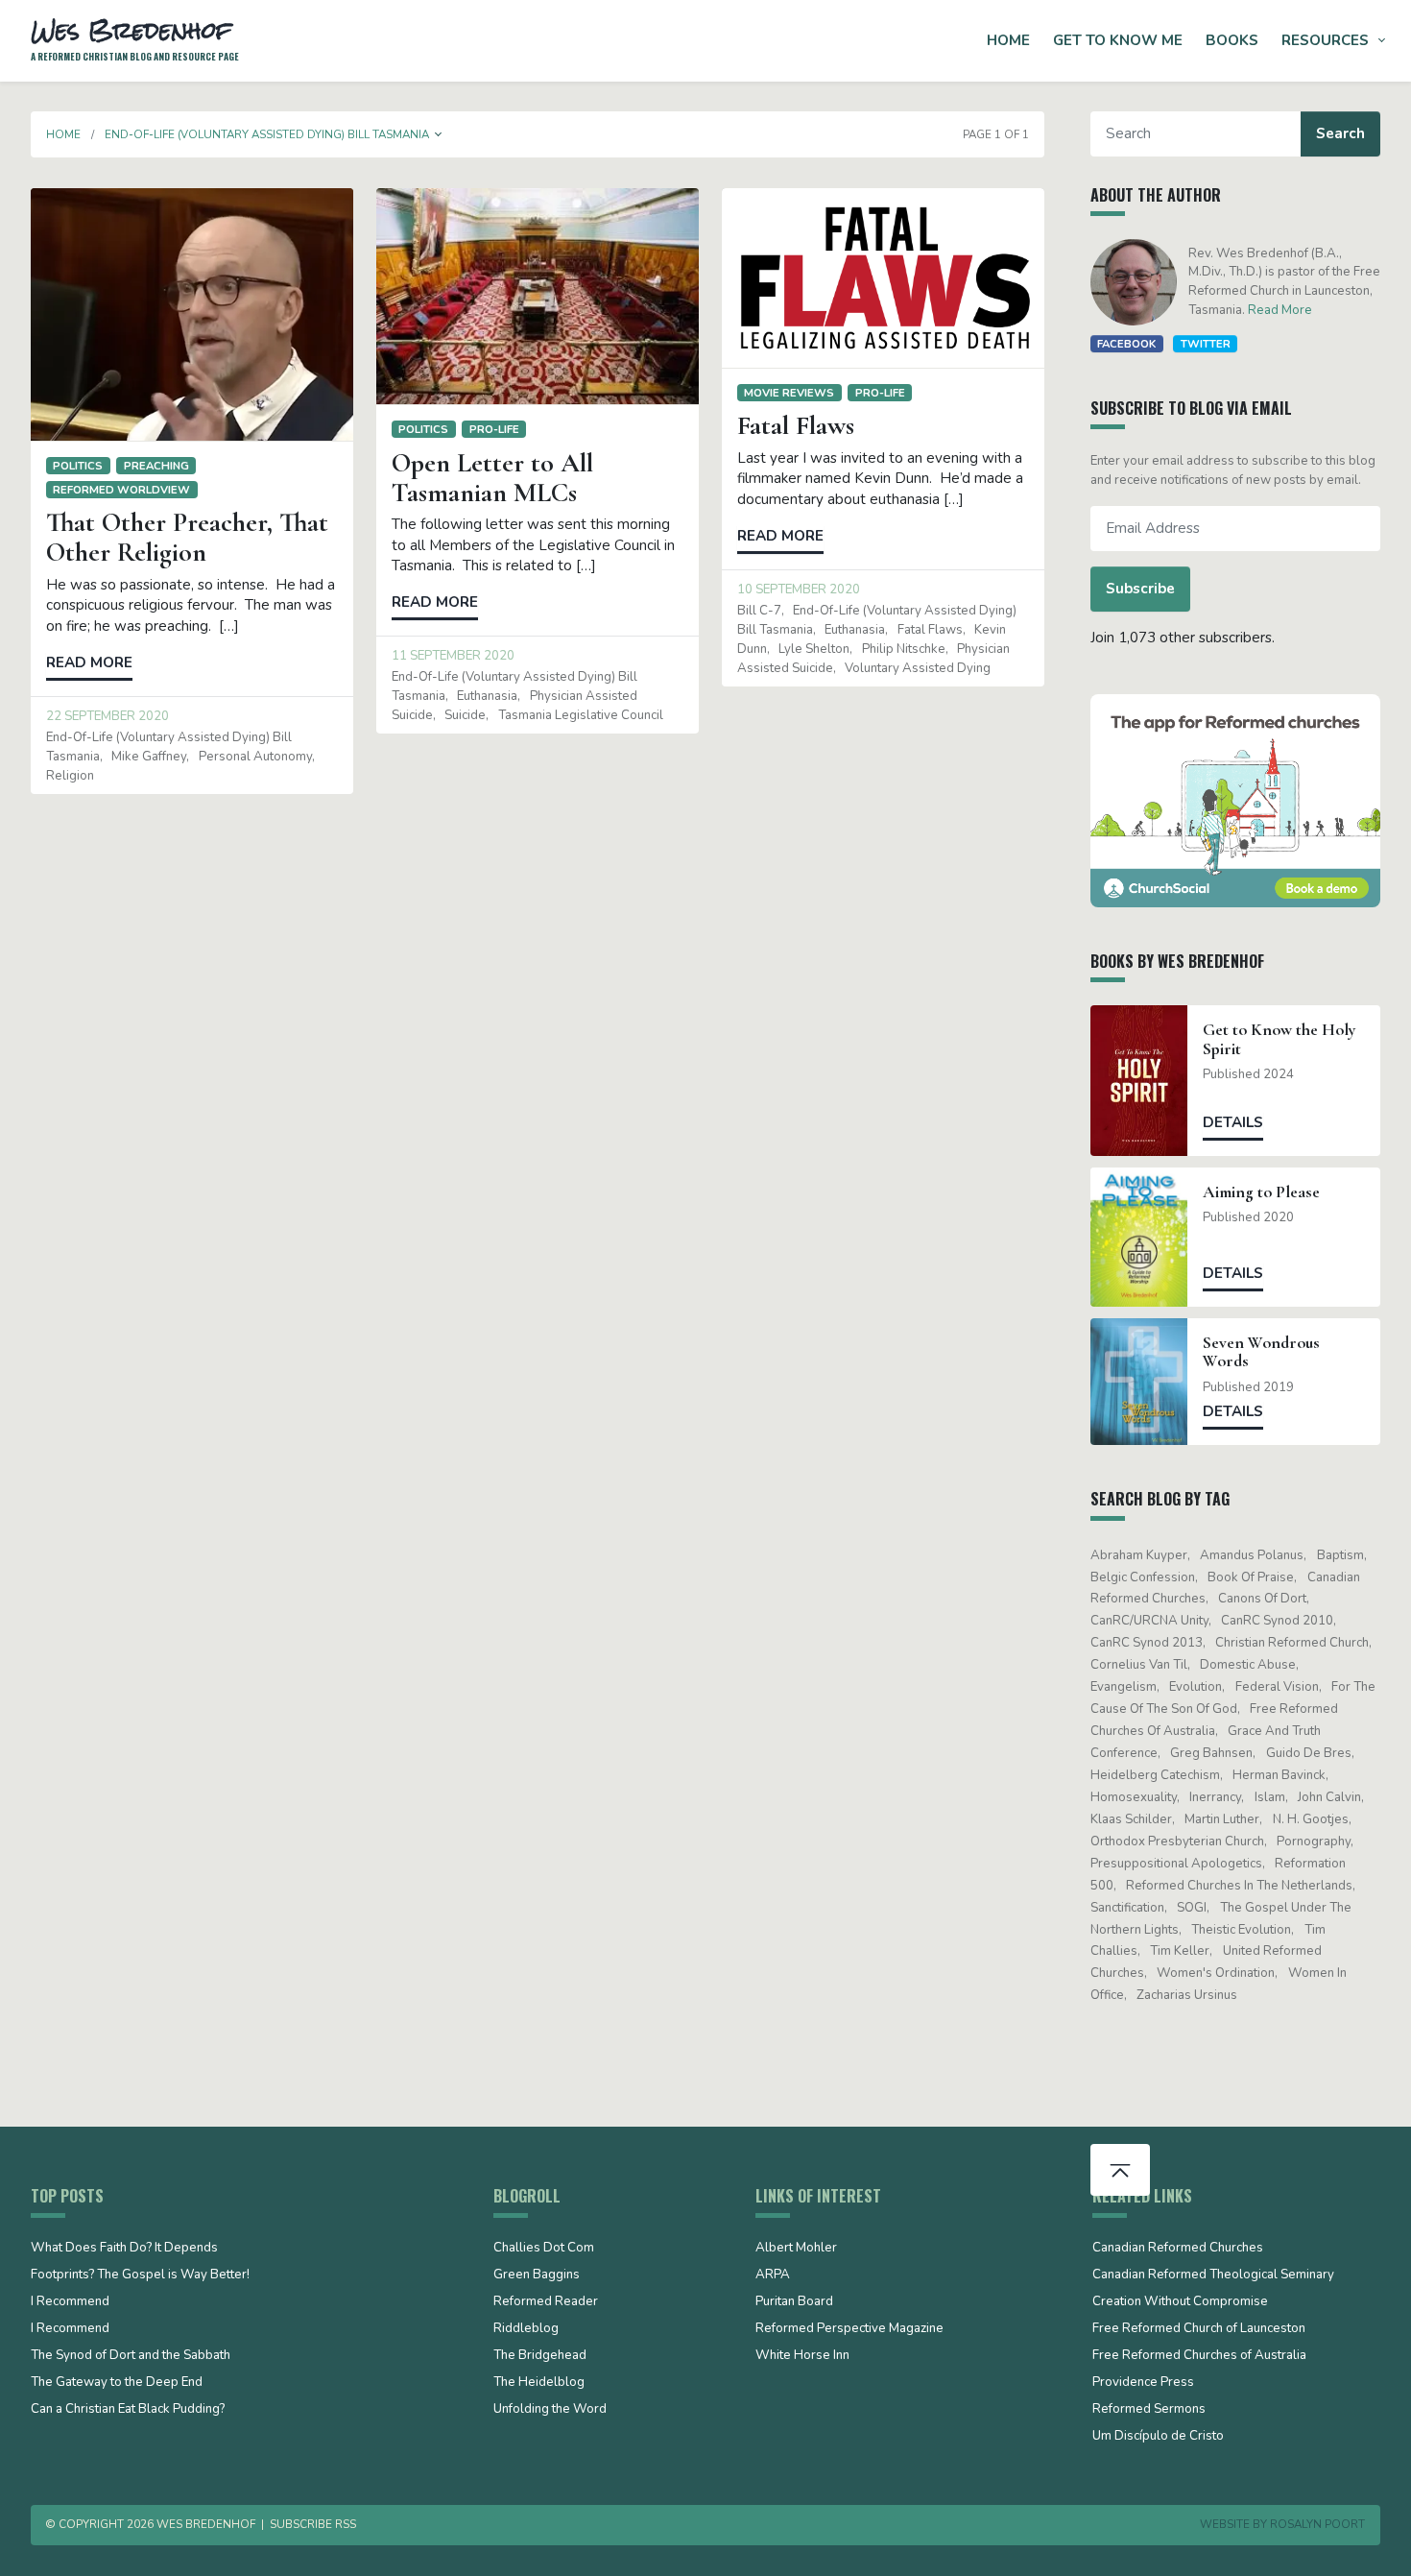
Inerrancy (1215, 1797)
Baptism (1340, 1555)
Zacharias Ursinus (1187, 1995)
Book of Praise (1251, 1577)
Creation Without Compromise (1180, 2302)
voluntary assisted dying (918, 668)
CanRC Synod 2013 (1147, 1643)
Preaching (156, 466)
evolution (1196, 1687)
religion (70, 776)
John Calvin (1329, 1797)
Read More (1280, 310)
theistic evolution (1241, 1930)
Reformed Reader (546, 2302)
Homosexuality (1134, 1797)
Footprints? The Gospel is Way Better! (140, 2275)
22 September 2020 (108, 716)
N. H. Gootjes (1311, 1819)
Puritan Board (794, 2302)
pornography (1314, 1842)
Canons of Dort (1262, 1599)
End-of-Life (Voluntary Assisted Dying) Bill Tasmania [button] (267, 134)
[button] (439, 134)
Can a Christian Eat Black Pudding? (128, 2410)
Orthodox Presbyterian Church (1177, 1842)
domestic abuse (1248, 1665)
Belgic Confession (1143, 1577)
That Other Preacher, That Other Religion (187, 537)
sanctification (1127, 1908)
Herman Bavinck (1279, 1775)
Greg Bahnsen (1211, 1753)
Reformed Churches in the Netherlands (1239, 1886)
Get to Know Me (1118, 40)
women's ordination (1216, 1973)
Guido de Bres (1309, 1753)
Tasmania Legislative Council (581, 715)
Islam (1270, 1797)
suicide (465, 715)
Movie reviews (789, 393)
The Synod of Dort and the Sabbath (131, 2356)
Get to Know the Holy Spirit (1279, 1039)
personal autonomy (255, 757)
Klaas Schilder (1131, 1819)
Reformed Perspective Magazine (849, 2329)
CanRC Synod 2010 (1277, 1621)
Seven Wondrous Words (1261, 1352)
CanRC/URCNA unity (1149, 1621)
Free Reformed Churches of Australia (1199, 2356)
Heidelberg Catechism (1155, 1775)
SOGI (1192, 1908)
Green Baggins (537, 2275)
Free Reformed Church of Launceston (1199, 2329)
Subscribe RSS (313, 2524)
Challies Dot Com (544, 2249)
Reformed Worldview (121, 490)
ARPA (773, 2275)
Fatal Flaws (796, 425)
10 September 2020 (799, 590)
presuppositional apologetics (1176, 1864)
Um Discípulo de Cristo (1158, 2437)
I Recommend (70, 2302)
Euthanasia (487, 696)
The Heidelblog (539, 2383)
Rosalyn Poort (1317, 2524)
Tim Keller (1180, 1951)
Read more (89, 662)
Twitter (1206, 344)
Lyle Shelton (814, 649)
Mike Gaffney (149, 757)
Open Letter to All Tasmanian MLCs (492, 478)
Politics (78, 466)
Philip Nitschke (904, 649)
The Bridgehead (540, 2356)
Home (1008, 40)
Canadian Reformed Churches (1178, 2249)
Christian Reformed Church (1292, 1643)
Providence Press (1143, 2383)
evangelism (1124, 1687)
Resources (1325, 40)
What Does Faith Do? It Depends (124, 2249)
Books (1232, 40)
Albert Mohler (796, 2249)
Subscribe (1140, 589)
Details (1233, 1122)
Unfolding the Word (550, 2410)
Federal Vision (1277, 1687)
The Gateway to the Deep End (117, 2383)
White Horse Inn (802, 2356)
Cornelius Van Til (1139, 1665)
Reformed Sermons (1149, 2410)
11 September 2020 (453, 656)
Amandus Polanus (1252, 1555)
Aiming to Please (1261, 1192)
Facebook (1126, 344)
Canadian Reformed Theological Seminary (1213, 2275)
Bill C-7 (759, 611)
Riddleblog (526, 2329)
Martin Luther (1222, 1819)
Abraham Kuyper (1139, 1555)
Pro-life (494, 429)
